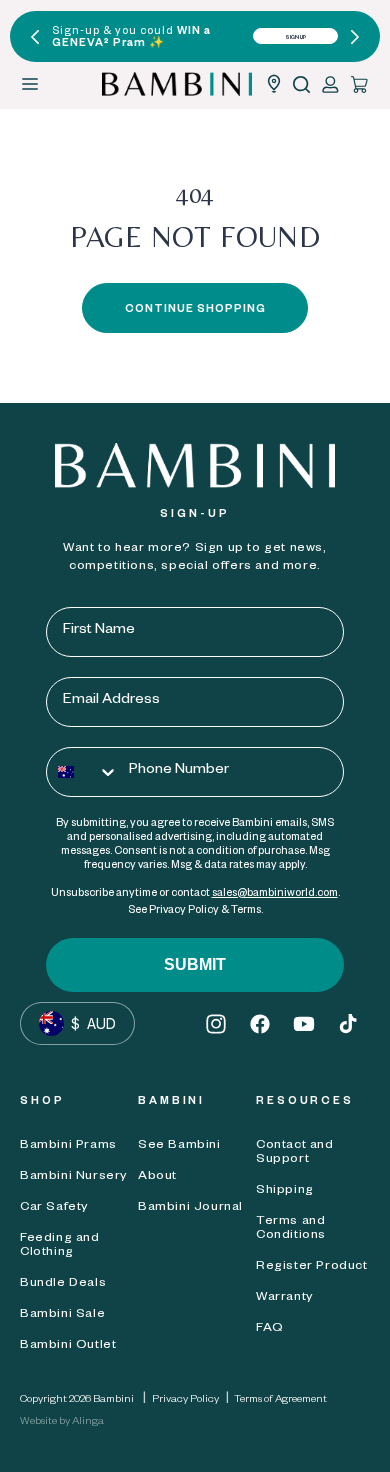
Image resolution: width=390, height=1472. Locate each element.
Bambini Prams (68, 1146)
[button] (301, 84)
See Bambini (179, 1146)
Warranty (284, 1298)
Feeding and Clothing (60, 1246)
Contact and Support (295, 1153)
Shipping (285, 1191)
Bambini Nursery (73, 1177)
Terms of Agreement (280, 1400)
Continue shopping (195, 310)
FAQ (270, 1329)
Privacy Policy (185, 1400)
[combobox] (83, 772)
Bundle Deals (63, 1284)
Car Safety (54, 1208)
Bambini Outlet (68, 1346)
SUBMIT (195, 964)
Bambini (113, 1400)
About (157, 1177)
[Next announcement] (355, 37)
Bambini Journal (190, 1208)
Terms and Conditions (291, 1229)
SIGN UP (296, 38)
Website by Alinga (62, 1422)
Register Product (312, 1267)
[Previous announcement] (35, 37)
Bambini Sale (62, 1315)
